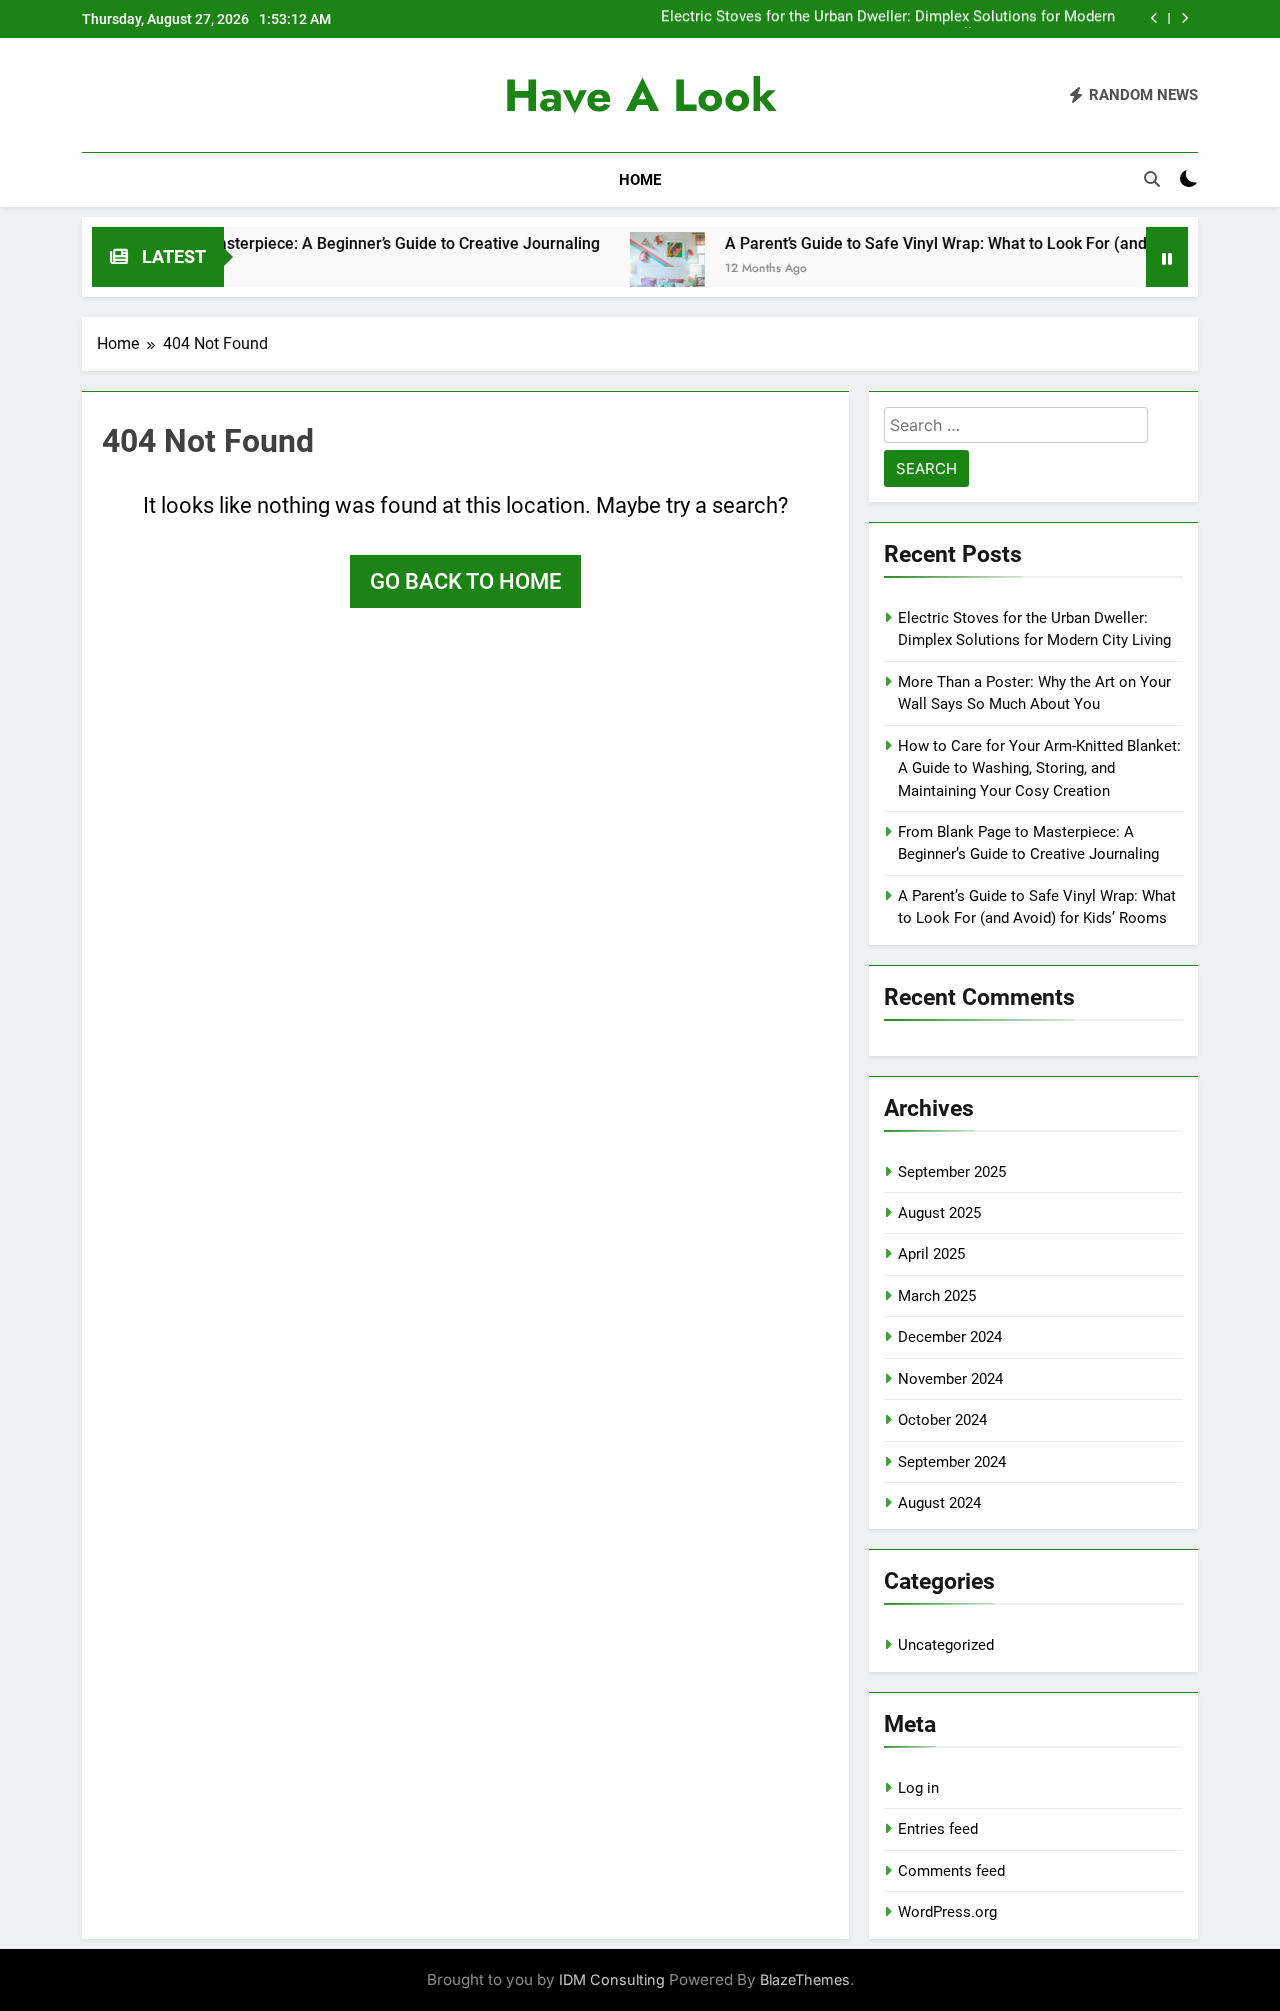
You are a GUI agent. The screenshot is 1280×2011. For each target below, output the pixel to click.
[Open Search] (1152, 179)
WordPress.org (947, 1912)
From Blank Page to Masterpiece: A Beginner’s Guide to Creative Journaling (273, 243)
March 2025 (937, 1296)
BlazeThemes (805, 1979)
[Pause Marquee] (1167, 257)
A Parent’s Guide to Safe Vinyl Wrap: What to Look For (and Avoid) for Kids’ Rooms (964, 243)
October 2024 (942, 1420)
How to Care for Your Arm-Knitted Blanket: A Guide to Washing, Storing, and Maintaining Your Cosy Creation (1039, 768)
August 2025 (939, 1213)
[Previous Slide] (1154, 18)
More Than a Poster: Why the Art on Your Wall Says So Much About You (890, 19)
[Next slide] (1184, 18)
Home (640, 180)
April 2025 (931, 1254)
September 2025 (952, 1172)
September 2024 (952, 1462)
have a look (640, 95)
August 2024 (939, 1503)
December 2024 (950, 1337)
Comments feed (951, 1871)
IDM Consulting (612, 1979)
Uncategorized (946, 1645)
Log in (918, 1788)
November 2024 (950, 1379)
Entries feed (938, 1829)
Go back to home (465, 581)
